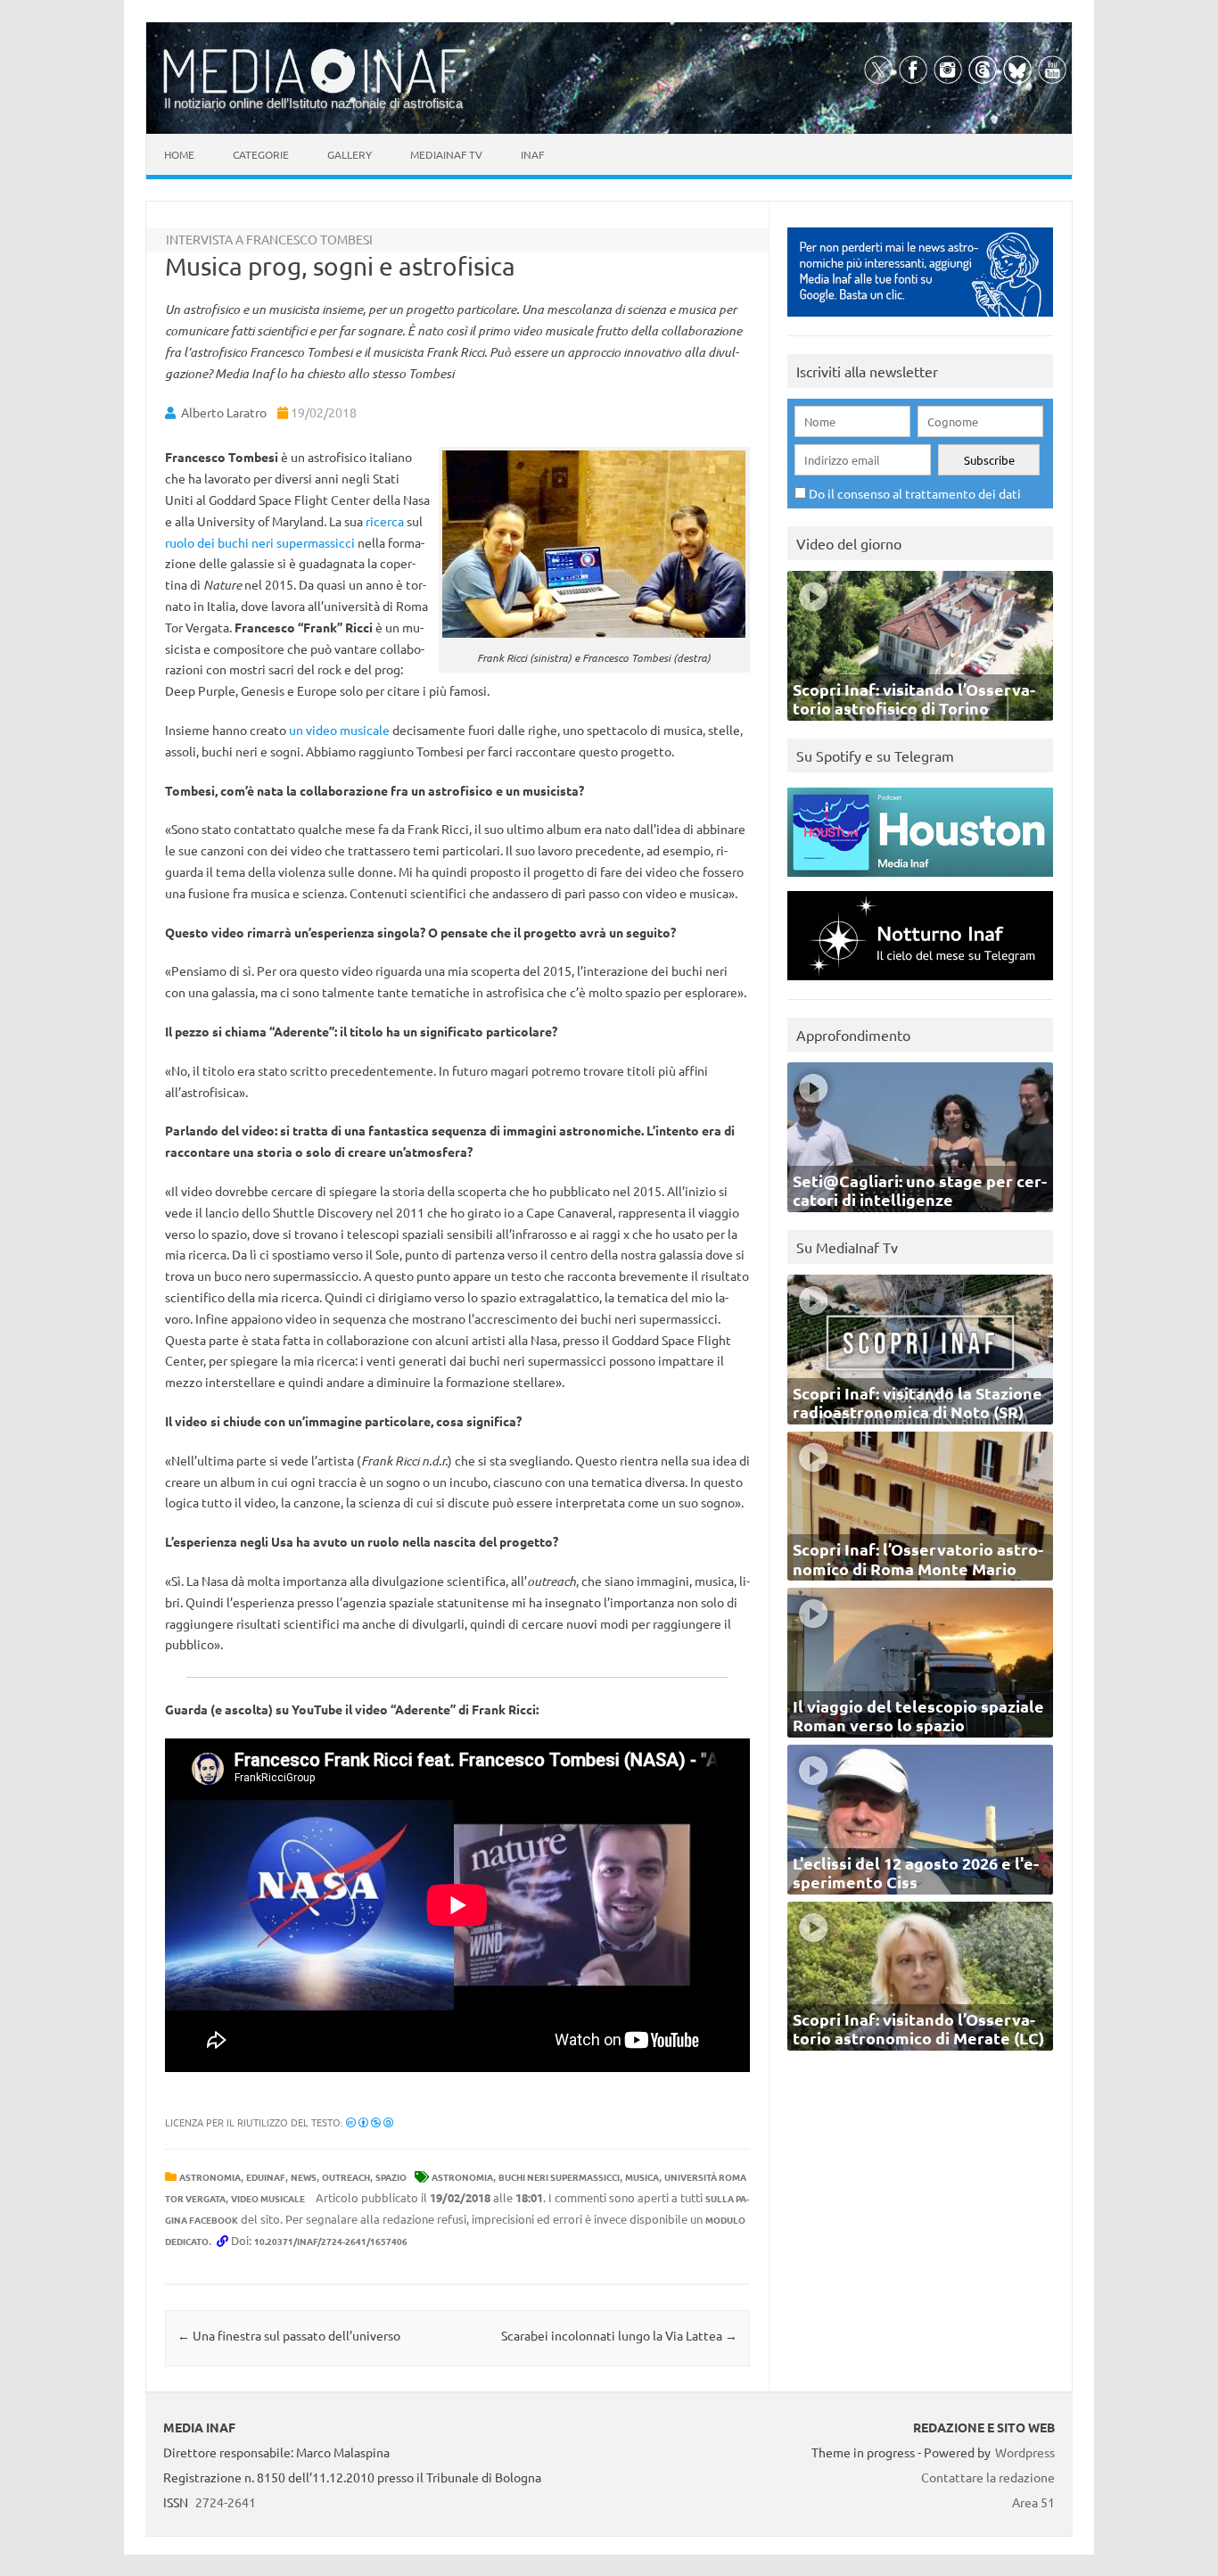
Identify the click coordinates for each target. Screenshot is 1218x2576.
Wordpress (1025, 2452)
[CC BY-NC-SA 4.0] (370, 2122)
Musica (642, 2177)
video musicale (268, 2198)
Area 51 (1033, 2502)
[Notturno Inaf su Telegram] (920, 984)
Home (179, 154)
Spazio (391, 2177)
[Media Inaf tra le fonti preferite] (920, 321)
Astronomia (210, 2177)
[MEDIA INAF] (315, 90)
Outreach (346, 2177)
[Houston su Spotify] (920, 881)
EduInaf (266, 2177)
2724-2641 (226, 2502)
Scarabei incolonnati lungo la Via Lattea (619, 2335)
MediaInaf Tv (446, 154)
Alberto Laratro (224, 412)
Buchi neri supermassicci (559, 2177)
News (304, 2177)
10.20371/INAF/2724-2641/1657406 (331, 2241)
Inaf (532, 154)
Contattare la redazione (988, 2477)
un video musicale (339, 730)
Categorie (261, 154)
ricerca (385, 521)
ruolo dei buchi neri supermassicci (260, 542)
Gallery (350, 154)
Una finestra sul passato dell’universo (289, 2335)
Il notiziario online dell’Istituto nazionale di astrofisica (313, 103)
